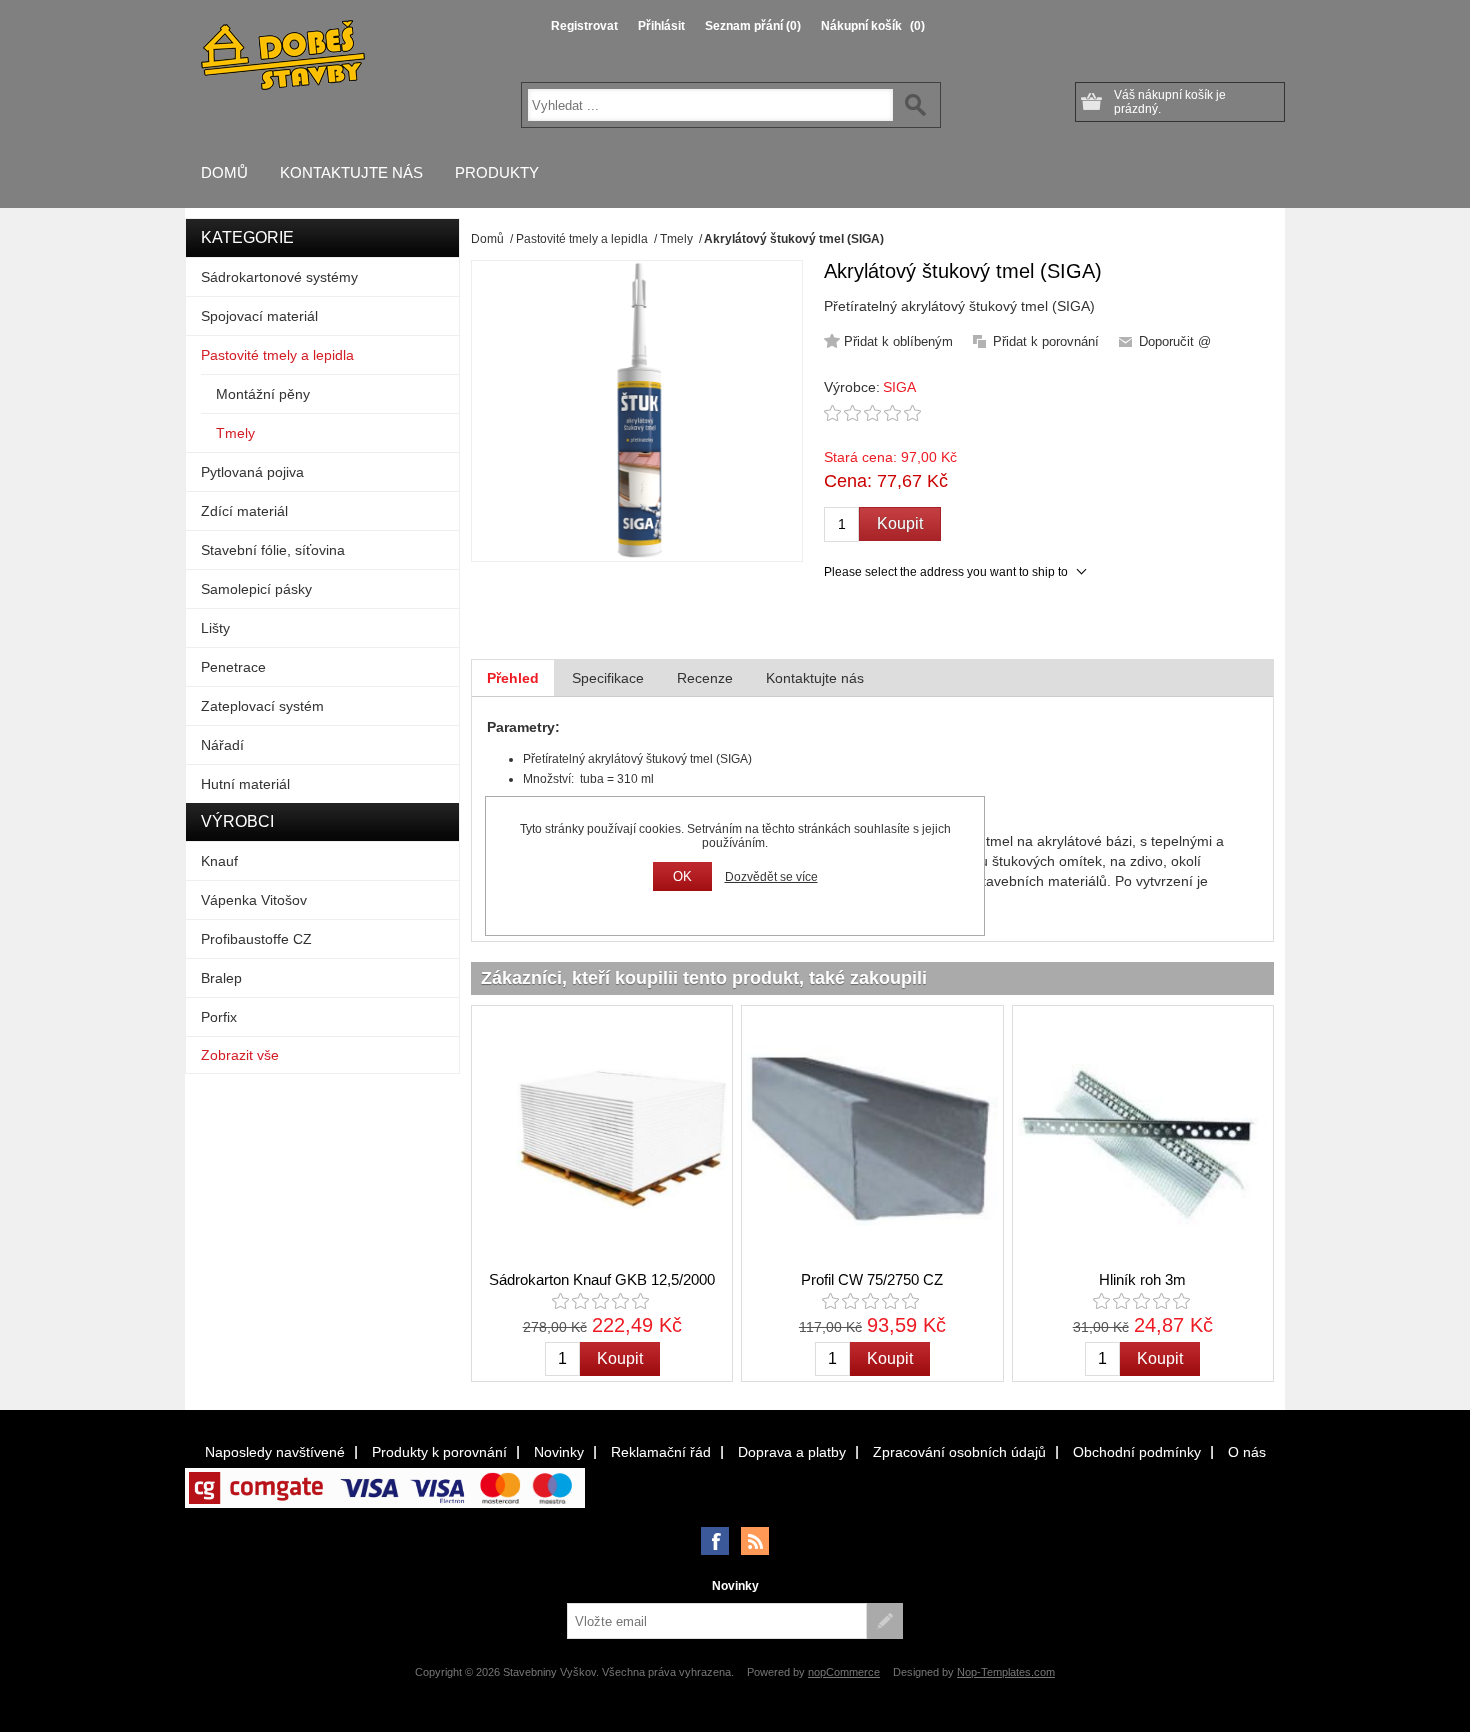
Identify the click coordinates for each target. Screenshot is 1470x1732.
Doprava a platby (792, 1452)
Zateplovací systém (262, 706)
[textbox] (710, 105)
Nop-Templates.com (1006, 1672)
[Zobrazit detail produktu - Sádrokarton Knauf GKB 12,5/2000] (602, 1136)
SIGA (899, 387)
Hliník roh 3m (1142, 1279)
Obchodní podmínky (1137, 1452)
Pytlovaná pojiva (252, 472)
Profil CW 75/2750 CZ (872, 1279)
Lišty (215, 628)
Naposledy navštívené (275, 1452)
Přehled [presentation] (513, 678)
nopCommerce (844, 1672)
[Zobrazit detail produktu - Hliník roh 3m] (1143, 1136)
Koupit (900, 523)
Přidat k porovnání (1046, 341)
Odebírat (885, 1621)
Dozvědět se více (771, 877)
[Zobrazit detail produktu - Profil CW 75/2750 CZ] (872, 1136)
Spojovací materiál (259, 316)
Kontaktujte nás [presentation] (815, 678)
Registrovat (584, 26)
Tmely (235, 433)
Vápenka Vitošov (254, 900)
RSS (755, 1541)
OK (682, 876)
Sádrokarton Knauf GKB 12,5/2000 (602, 1279)
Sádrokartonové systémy (279, 277)
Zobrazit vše (240, 1055)
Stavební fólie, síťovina (273, 550)
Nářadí (222, 745)
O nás (1247, 1452)
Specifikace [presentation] (608, 678)
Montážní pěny (263, 394)
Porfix (219, 1017)
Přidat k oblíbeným (898, 341)
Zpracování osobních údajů (959, 1452)
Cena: (848, 481)
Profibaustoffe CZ (256, 939)
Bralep (221, 978)
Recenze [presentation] (705, 678)
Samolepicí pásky (256, 589)
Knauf (219, 861)
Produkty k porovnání (439, 1452)
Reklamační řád (661, 1452)
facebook (715, 1541)
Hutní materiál (245, 784)
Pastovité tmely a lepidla (277, 355)
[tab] (513, 678)
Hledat (915, 105)
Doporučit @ (1175, 341)
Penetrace (233, 667)
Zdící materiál (244, 511)
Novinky (559, 1452)
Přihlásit (661, 26)
